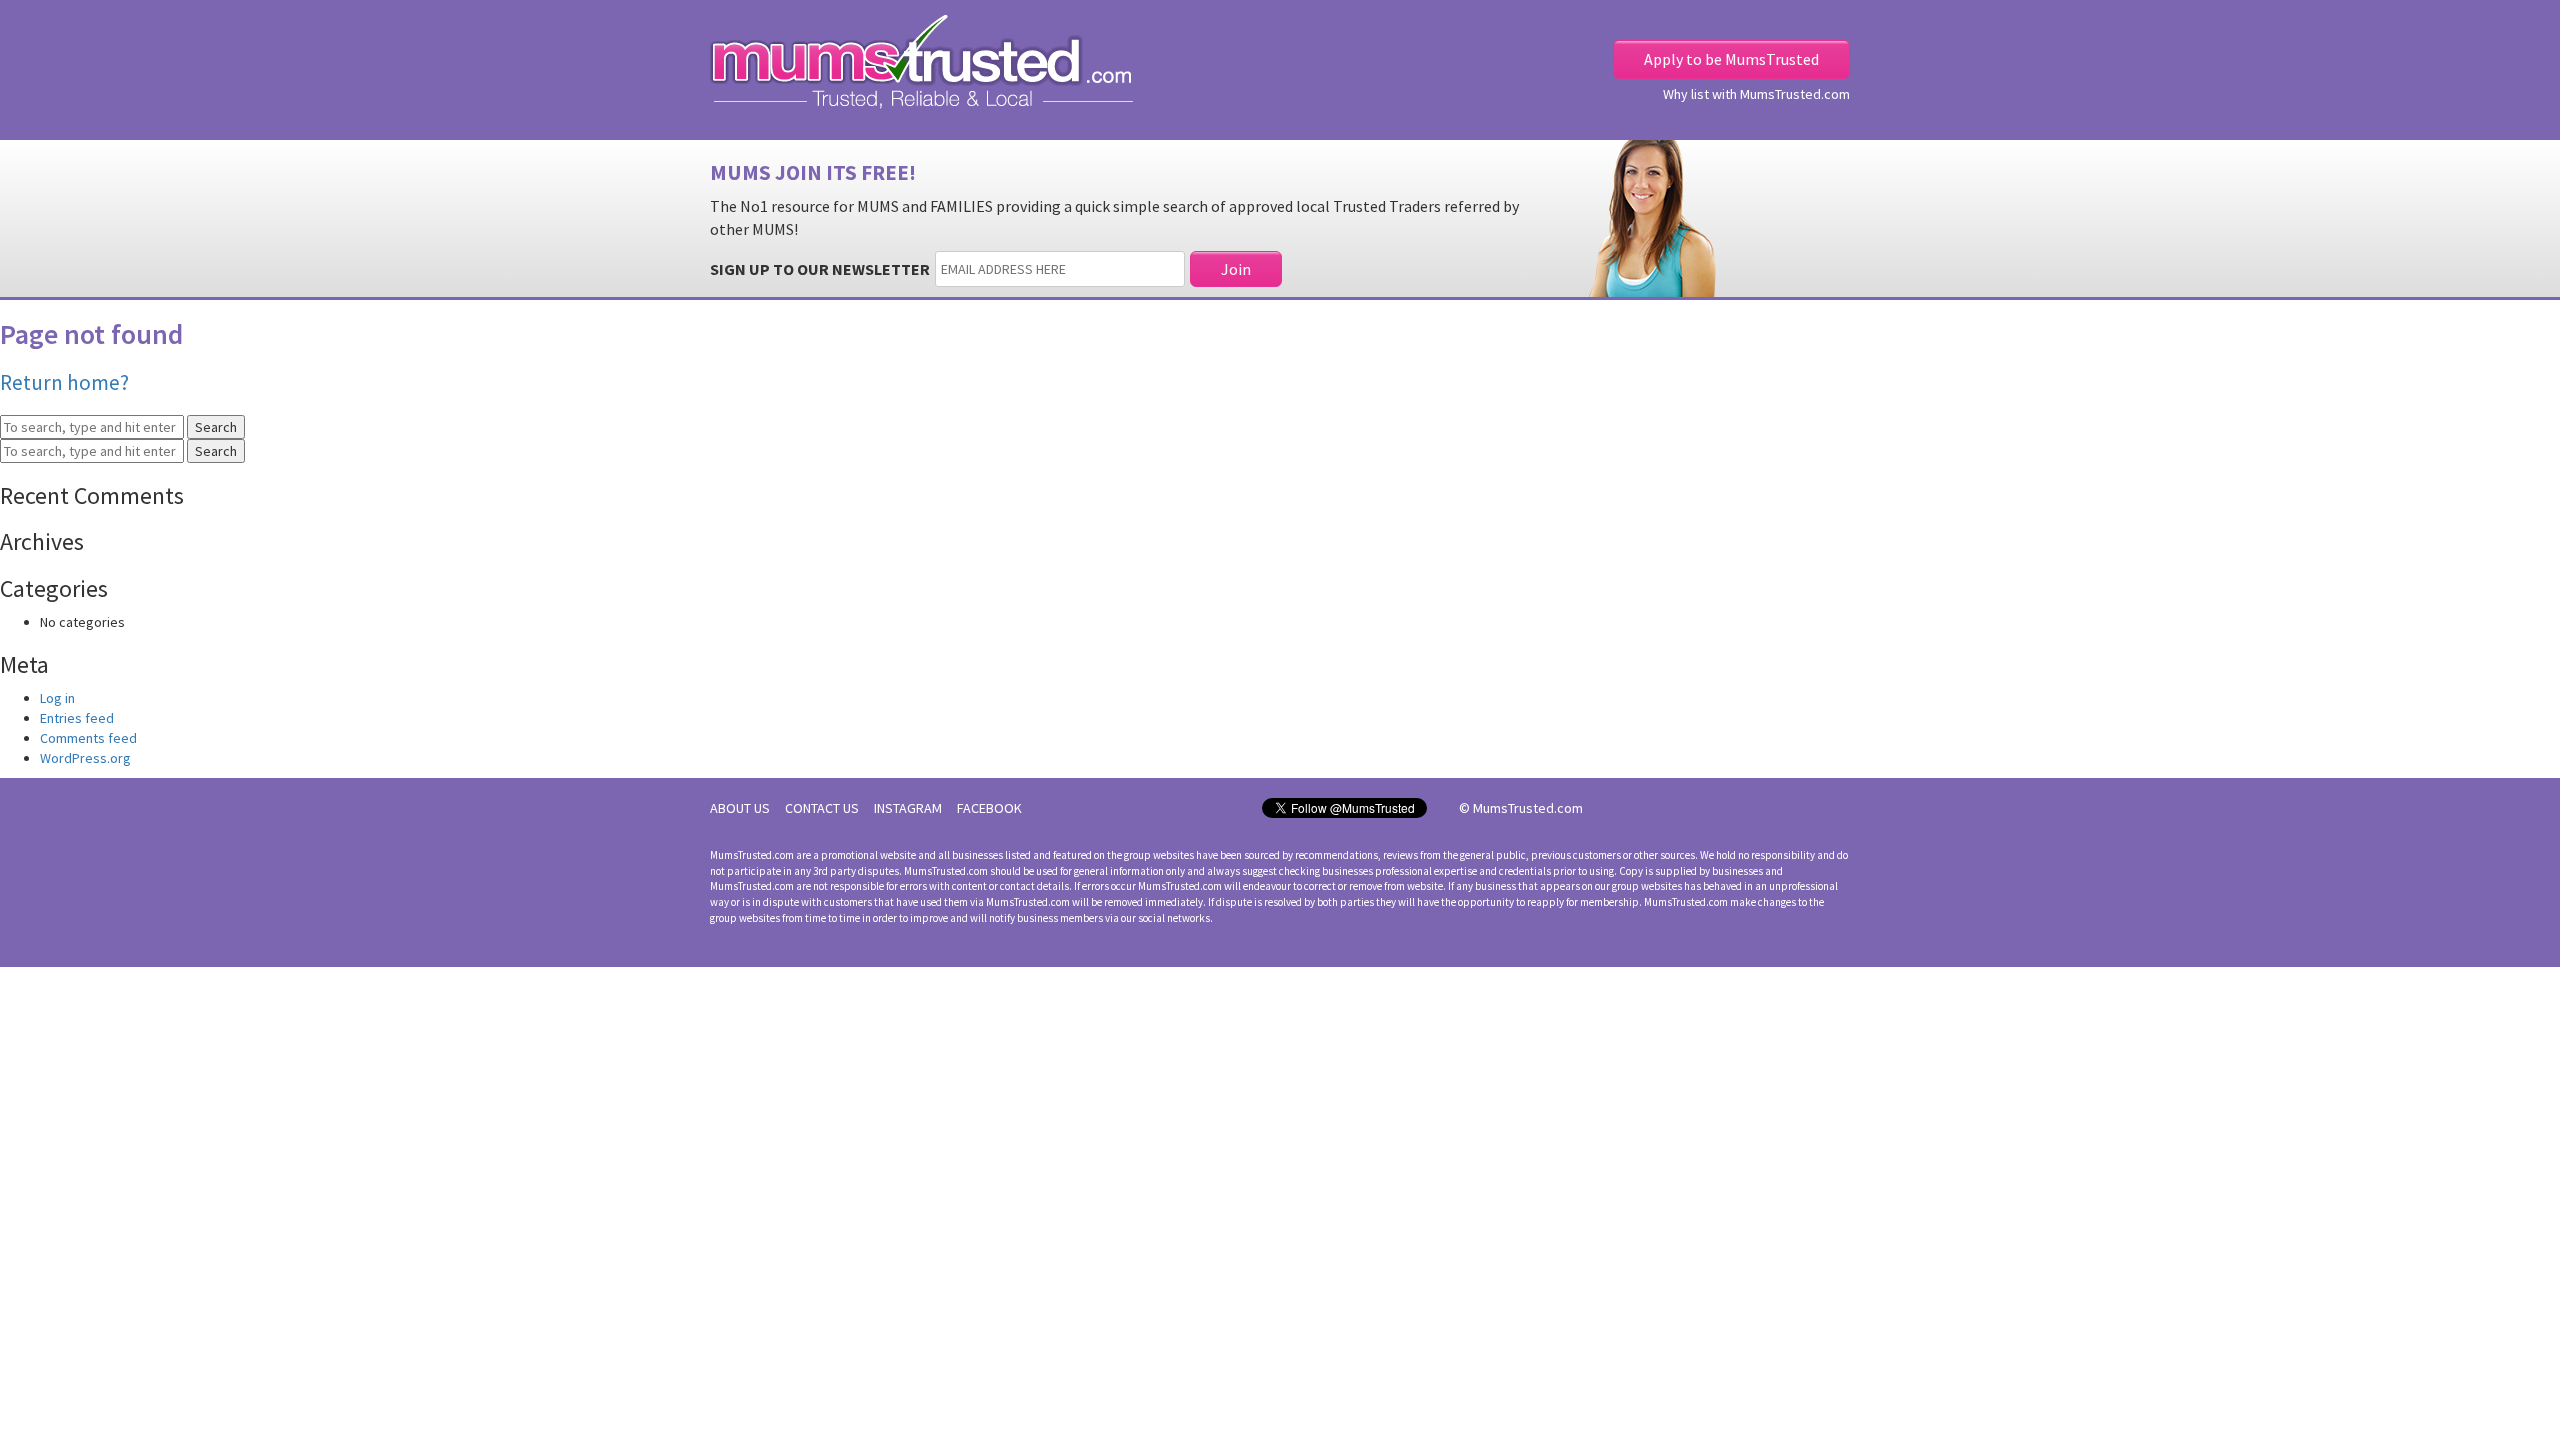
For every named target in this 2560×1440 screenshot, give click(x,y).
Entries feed (77, 718)
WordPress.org (85, 758)
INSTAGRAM (908, 808)
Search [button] (216, 427)
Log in (57, 698)
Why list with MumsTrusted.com (1756, 94)
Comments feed (88, 738)
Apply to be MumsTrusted (1731, 59)
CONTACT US (822, 808)
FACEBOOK (989, 808)
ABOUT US (740, 808)
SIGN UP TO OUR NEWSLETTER (820, 269)
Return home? (64, 382)
